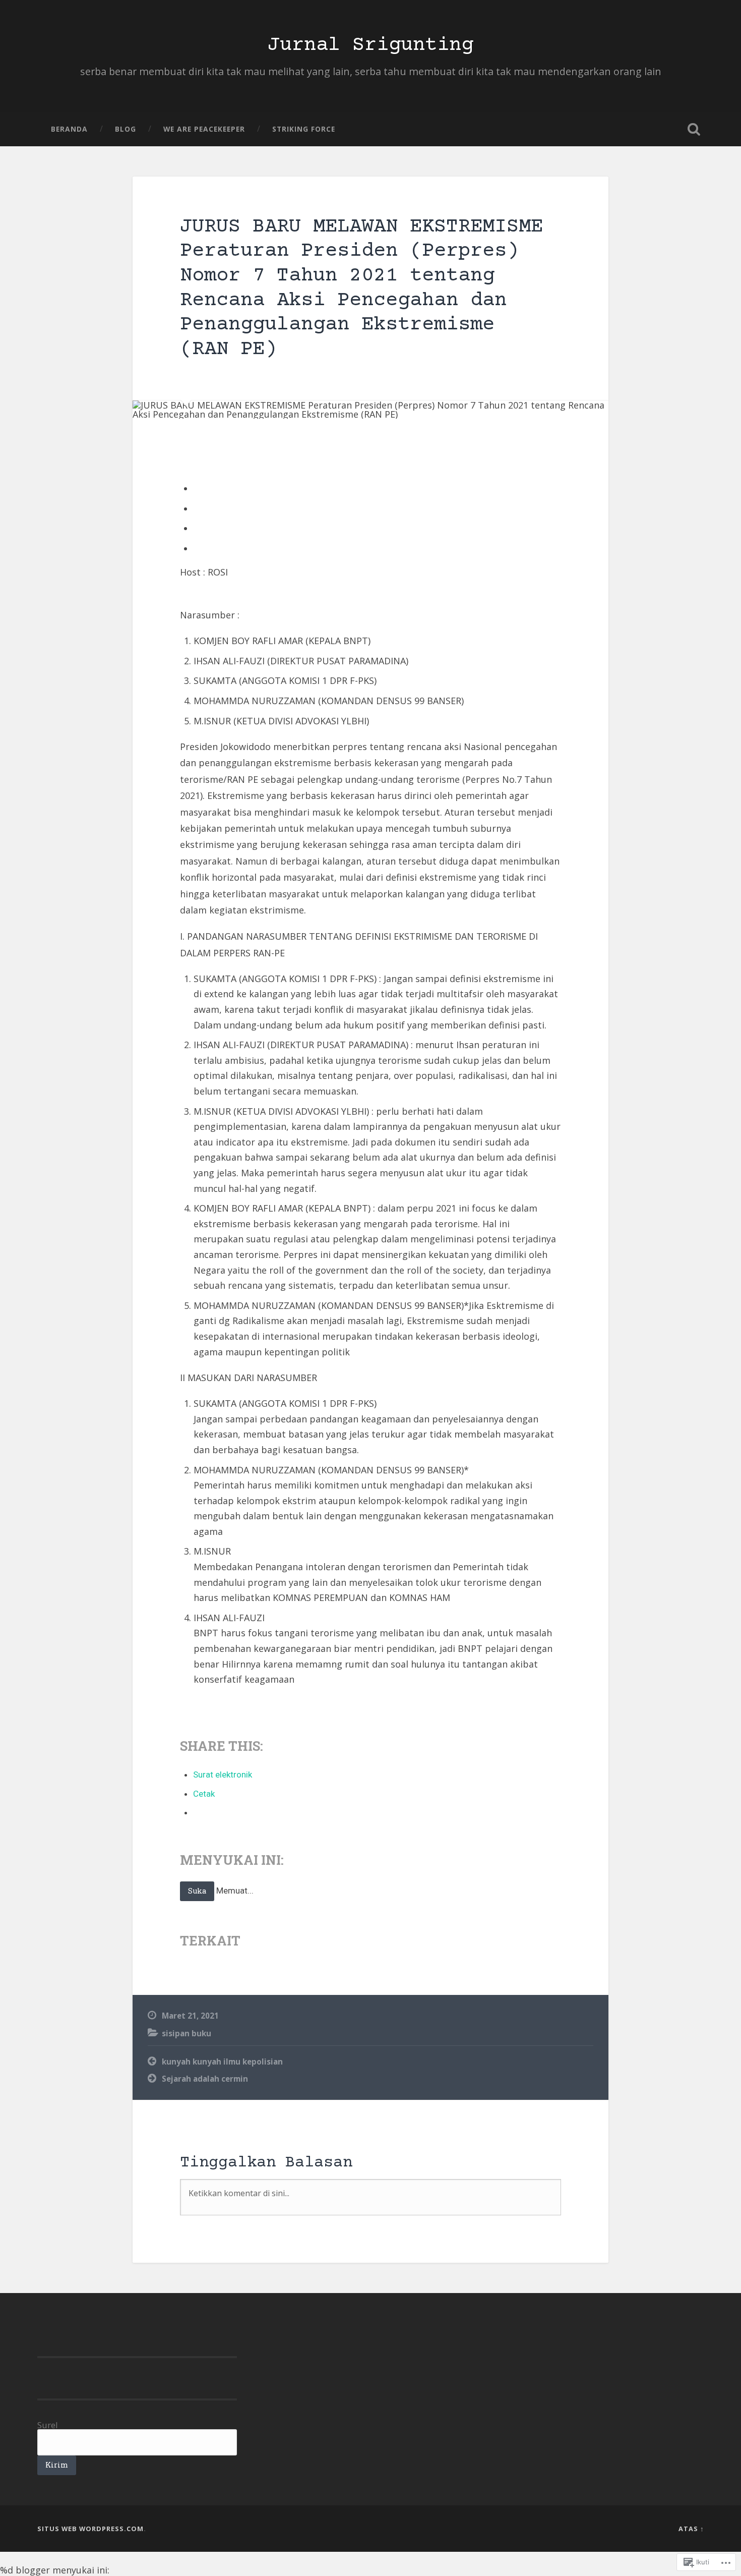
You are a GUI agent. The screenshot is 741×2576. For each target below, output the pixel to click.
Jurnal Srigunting (371, 45)
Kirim (57, 2465)
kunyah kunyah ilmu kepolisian (222, 2062)
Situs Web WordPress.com (90, 2529)
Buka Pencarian (694, 129)
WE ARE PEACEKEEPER (204, 129)
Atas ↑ (691, 2529)
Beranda (69, 129)
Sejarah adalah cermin (205, 2079)
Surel (48, 2425)
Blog (126, 129)
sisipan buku (187, 2033)
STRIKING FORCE (304, 129)
